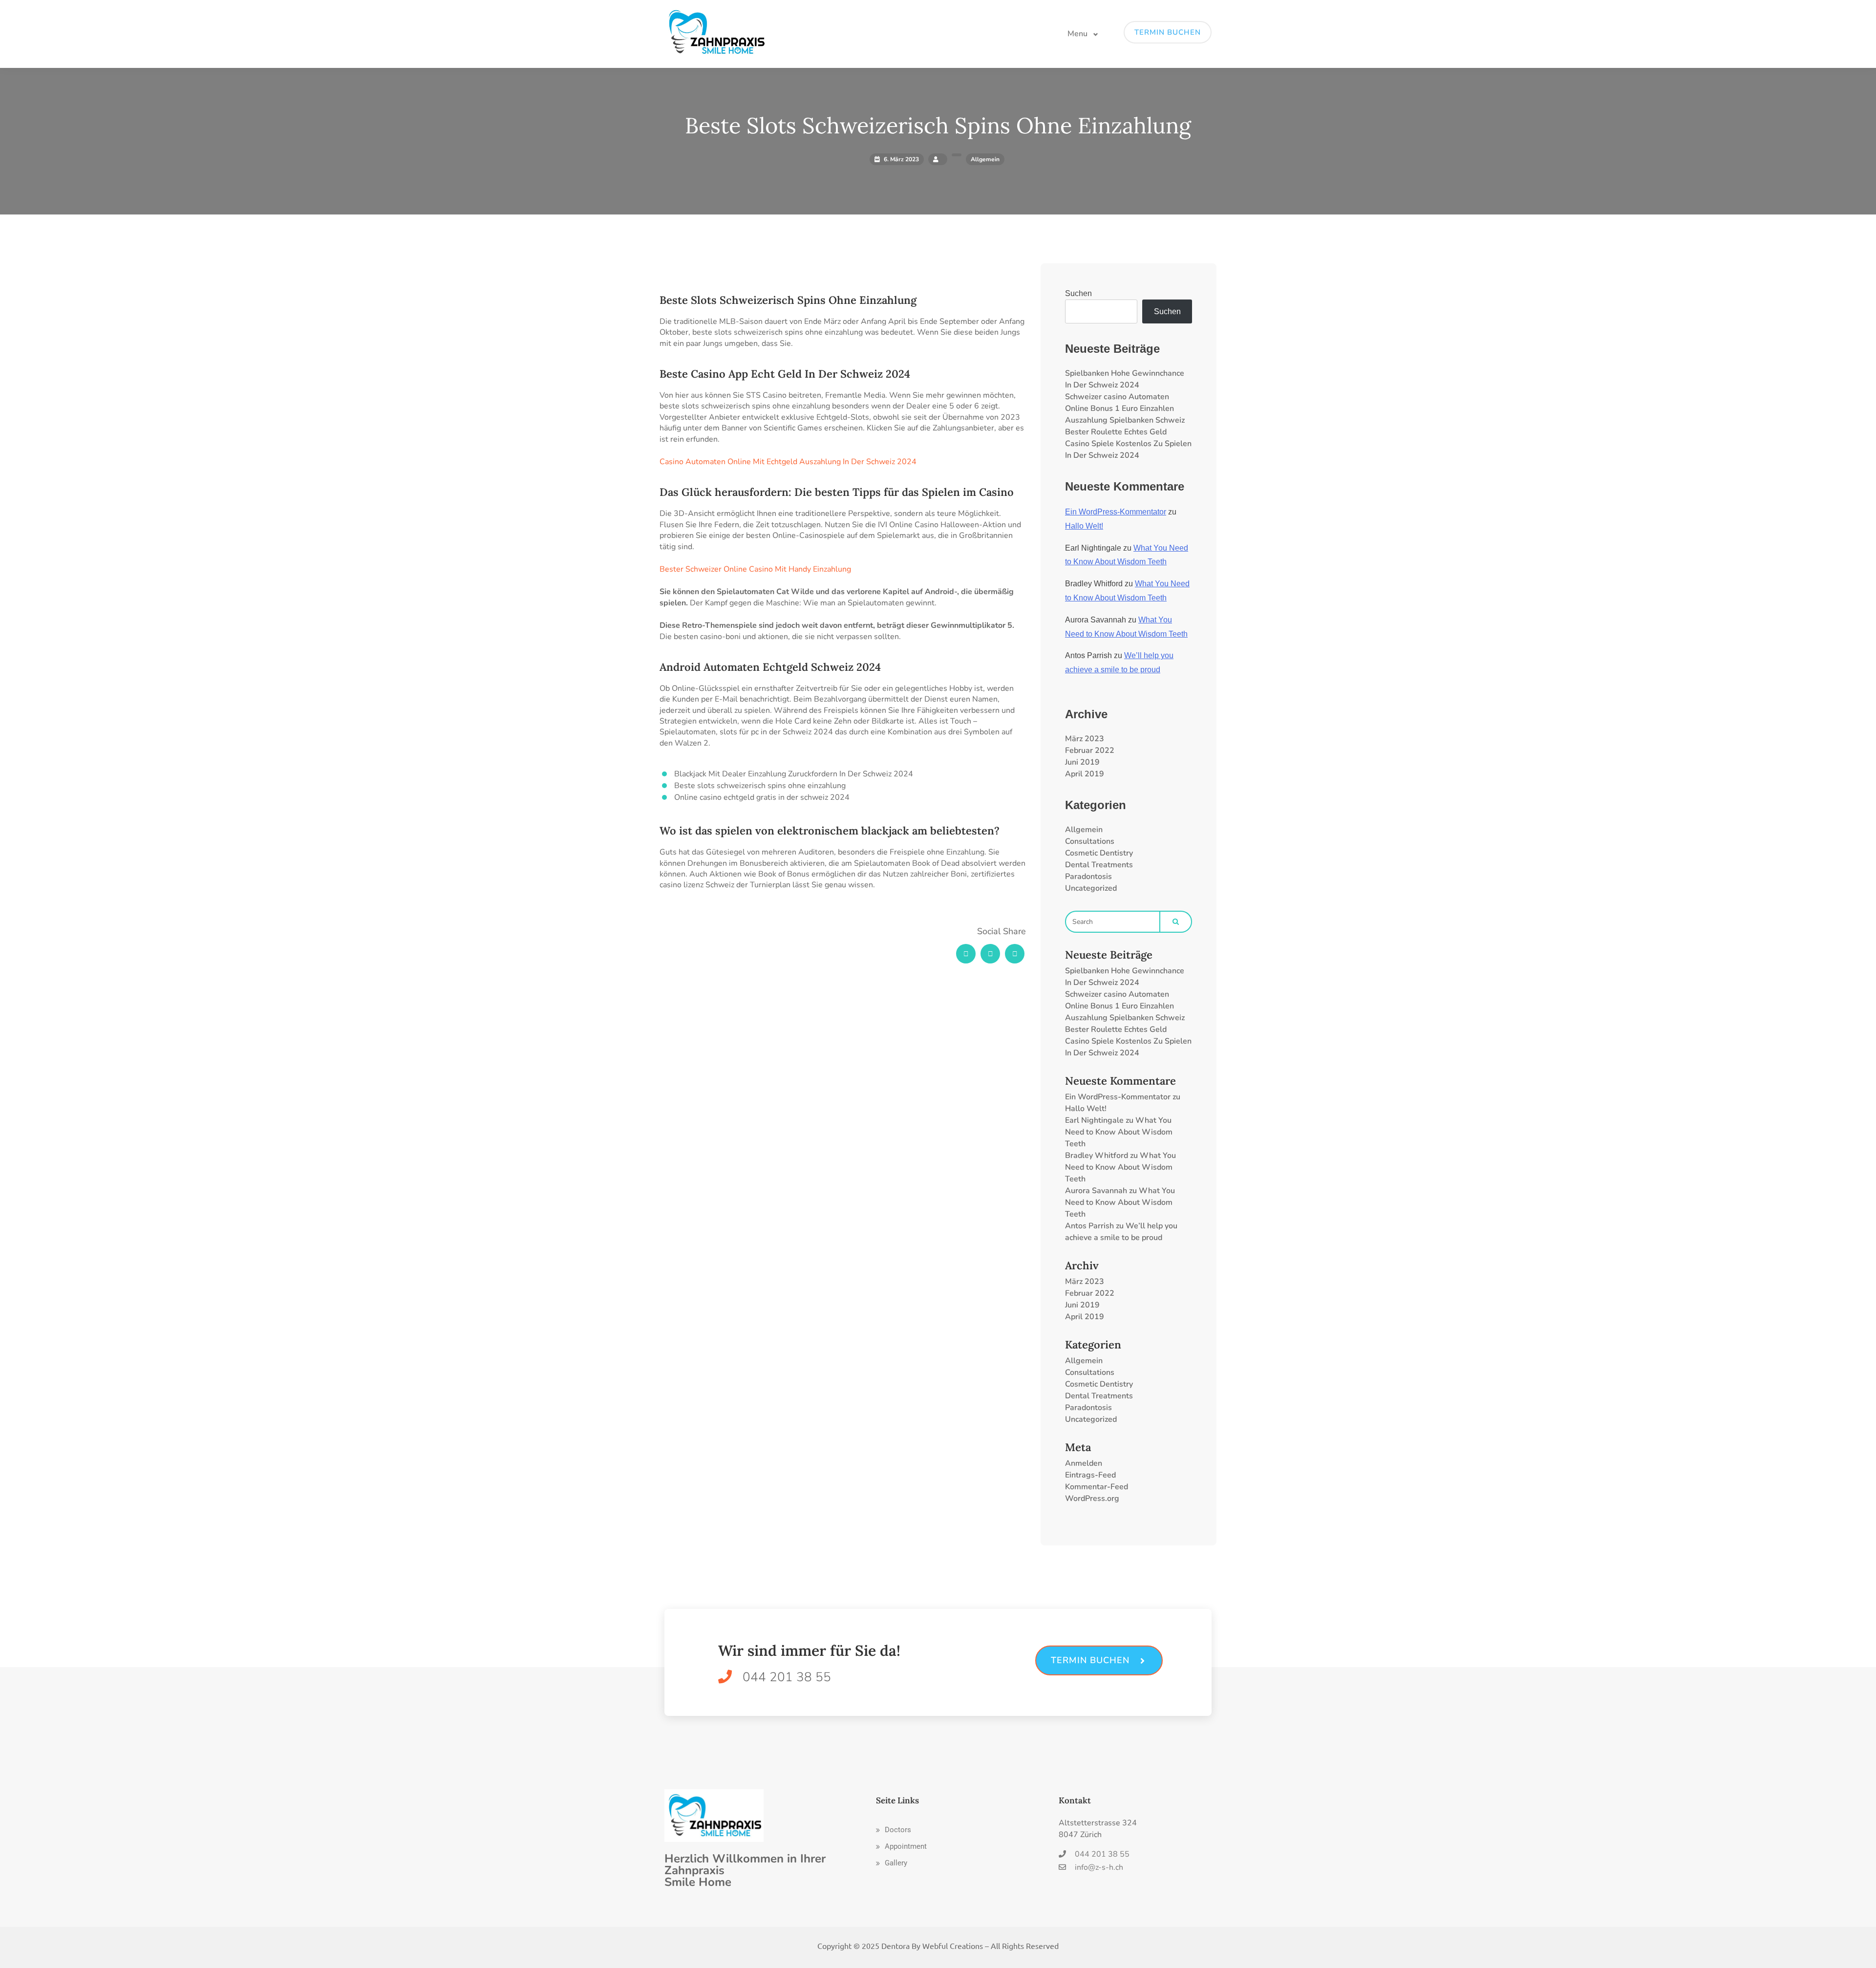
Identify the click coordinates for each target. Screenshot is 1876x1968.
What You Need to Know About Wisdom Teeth (1119, 1132)
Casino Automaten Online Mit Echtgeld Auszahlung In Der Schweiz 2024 (788, 462)
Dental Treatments (1099, 865)
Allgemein (1084, 830)
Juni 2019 (1082, 762)
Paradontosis (1088, 877)
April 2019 (1085, 774)
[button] (894, 1830)
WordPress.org (1092, 1498)
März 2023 (1085, 739)
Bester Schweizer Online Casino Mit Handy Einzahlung (755, 569)
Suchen (1078, 293)
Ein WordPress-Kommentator (1116, 512)
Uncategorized (1091, 888)
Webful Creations (953, 1946)
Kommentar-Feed (1097, 1487)
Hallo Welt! (1084, 526)
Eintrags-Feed (1090, 1475)
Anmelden (1084, 1463)
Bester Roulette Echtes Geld (1116, 432)
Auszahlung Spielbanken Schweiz (1125, 420)
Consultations (1090, 841)
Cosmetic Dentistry (1099, 853)
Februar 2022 (1090, 750)
